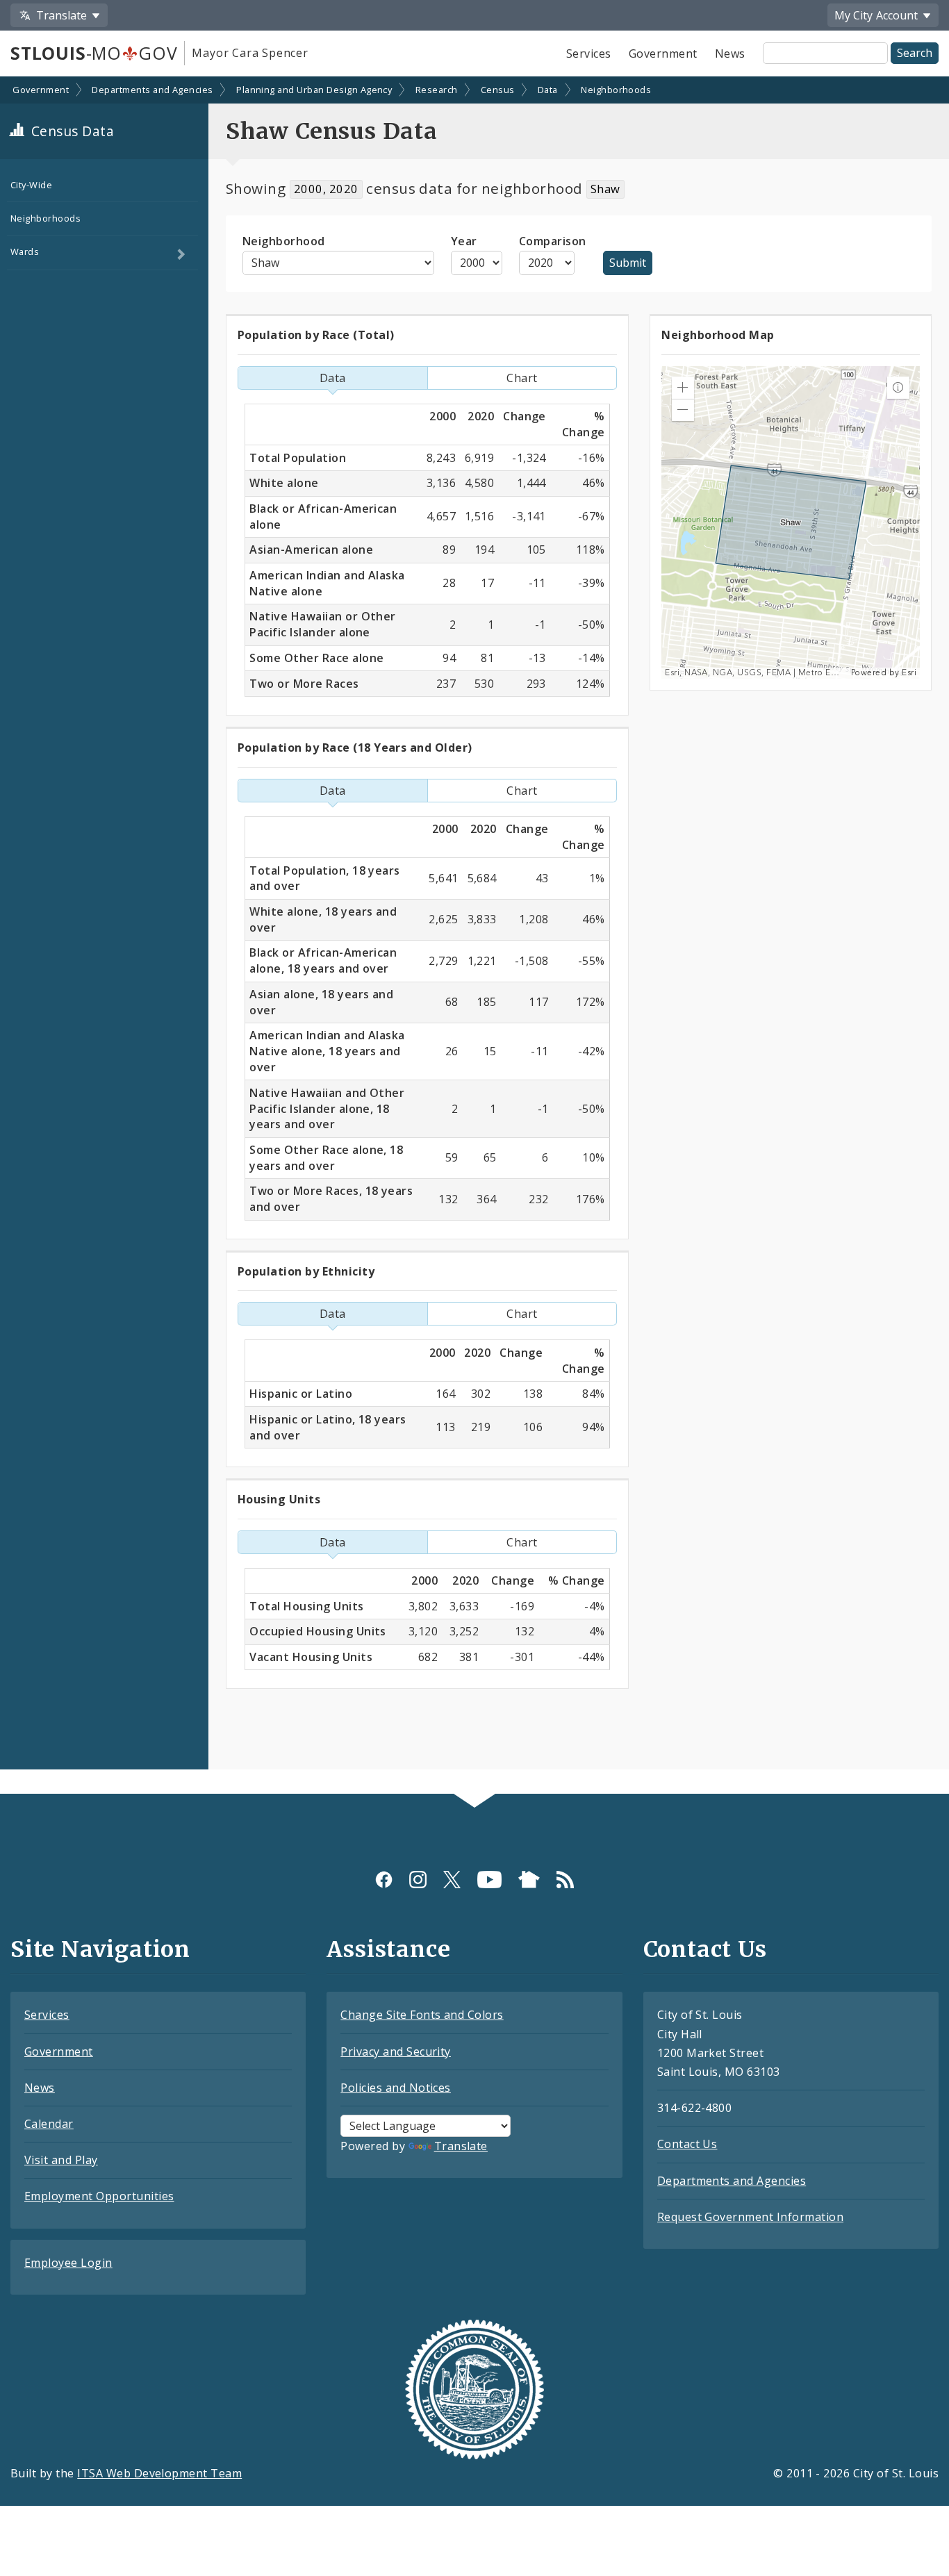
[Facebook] (384, 1879)
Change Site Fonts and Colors (422, 2015)
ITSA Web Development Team (159, 2473)
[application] (791, 522)
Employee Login (68, 2263)
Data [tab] (333, 378)
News (730, 53)
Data (548, 90)
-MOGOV (94, 53)
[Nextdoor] (529, 1879)
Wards (25, 251)
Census (498, 90)
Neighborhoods (616, 90)
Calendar (49, 2124)
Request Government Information (750, 2217)
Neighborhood (284, 241)
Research (437, 90)
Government (663, 53)
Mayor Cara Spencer (250, 53)
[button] (683, 388)
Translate (461, 2146)
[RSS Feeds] (565, 1879)
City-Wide (31, 185)
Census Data (71, 131)
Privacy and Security (396, 2051)
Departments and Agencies (152, 90)
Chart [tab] (522, 378)
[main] (474, 937)
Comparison (553, 241)
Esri (909, 673)
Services (589, 53)
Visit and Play (61, 2160)
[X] (452, 1879)
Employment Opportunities (99, 2196)
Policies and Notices (396, 2088)
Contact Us (687, 2144)
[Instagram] (418, 1879)
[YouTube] (489, 1879)
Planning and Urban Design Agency (314, 90)
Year (464, 241)
